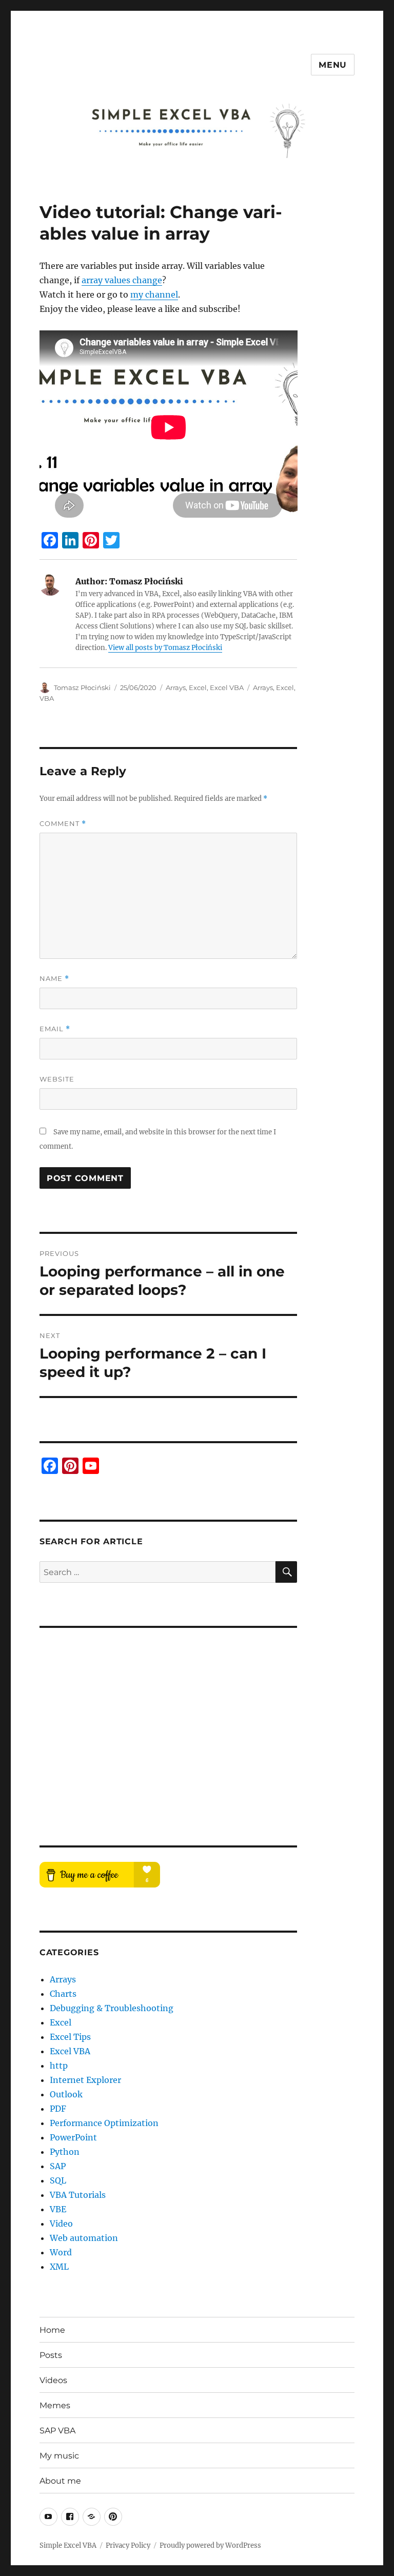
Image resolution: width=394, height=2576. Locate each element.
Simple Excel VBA (68, 2545)
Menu (333, 65)
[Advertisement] (162, 1722)
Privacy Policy (128, 2545)
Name (54, 979)
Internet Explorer (85, 2080)
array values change (122, 280)
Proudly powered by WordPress (210, 2545)
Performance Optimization (104, 2123)
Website (57, 1079)
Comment (63, 824)
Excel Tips (70, 2037)
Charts (63, 1994)
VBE (58, 2209)
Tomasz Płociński (82, 687)
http (59, 2066)
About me (60, 2481)
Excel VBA (227, 687)
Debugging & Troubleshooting (112, 2008)
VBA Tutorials (78, 2195)
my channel (154, 294)
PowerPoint (73, 2137)
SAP (58, 2166)
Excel (198, 687)
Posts (51, 2355)
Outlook (66, 2094)
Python (65, 2152)
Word (61, 2252)
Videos (53, 2380)
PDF (58, 2109)
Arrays (176, 687)
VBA (47, 698)
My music (59, 2456)
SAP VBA (57, 2431)
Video (61, 2224)
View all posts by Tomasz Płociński (165, 648)
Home (52, 2330)
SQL (58, 2180)
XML (59, 2267)
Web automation (84, 2238)
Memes (55, 2405)
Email (55, 1029)
